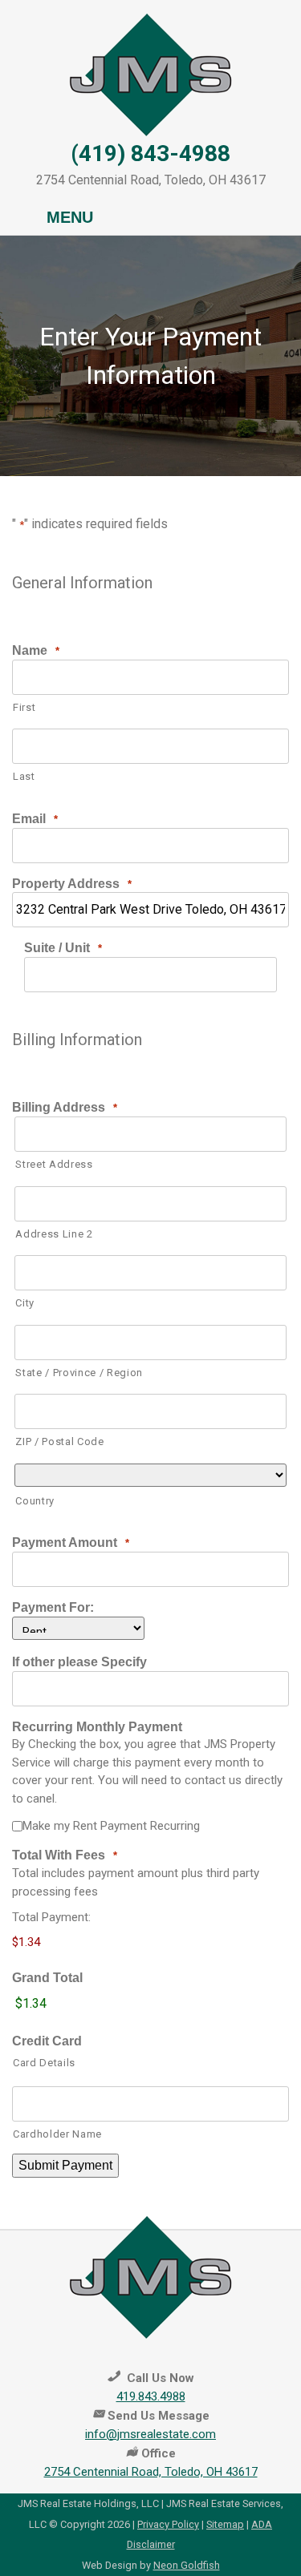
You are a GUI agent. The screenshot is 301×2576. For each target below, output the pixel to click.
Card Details (44, 2063)
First (24, 707)
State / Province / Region (79, 1373)
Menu (70, 217)
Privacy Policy (168, 2524)
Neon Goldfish (187, 2565)
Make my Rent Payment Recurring (111, 1826)
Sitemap (225, 2524)
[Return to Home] (150, 74)
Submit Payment (65, 2165)
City (25, 1303)
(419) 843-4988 (150, 153)
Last (24, 776)
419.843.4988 (151, 2396)
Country (35, 1501)
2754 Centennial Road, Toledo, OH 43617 (151, 2472)
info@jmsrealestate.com (150, 2434)
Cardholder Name (57, 2134)
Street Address (54, 1164)
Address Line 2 (54, 1234)
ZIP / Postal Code (59, 1441)
